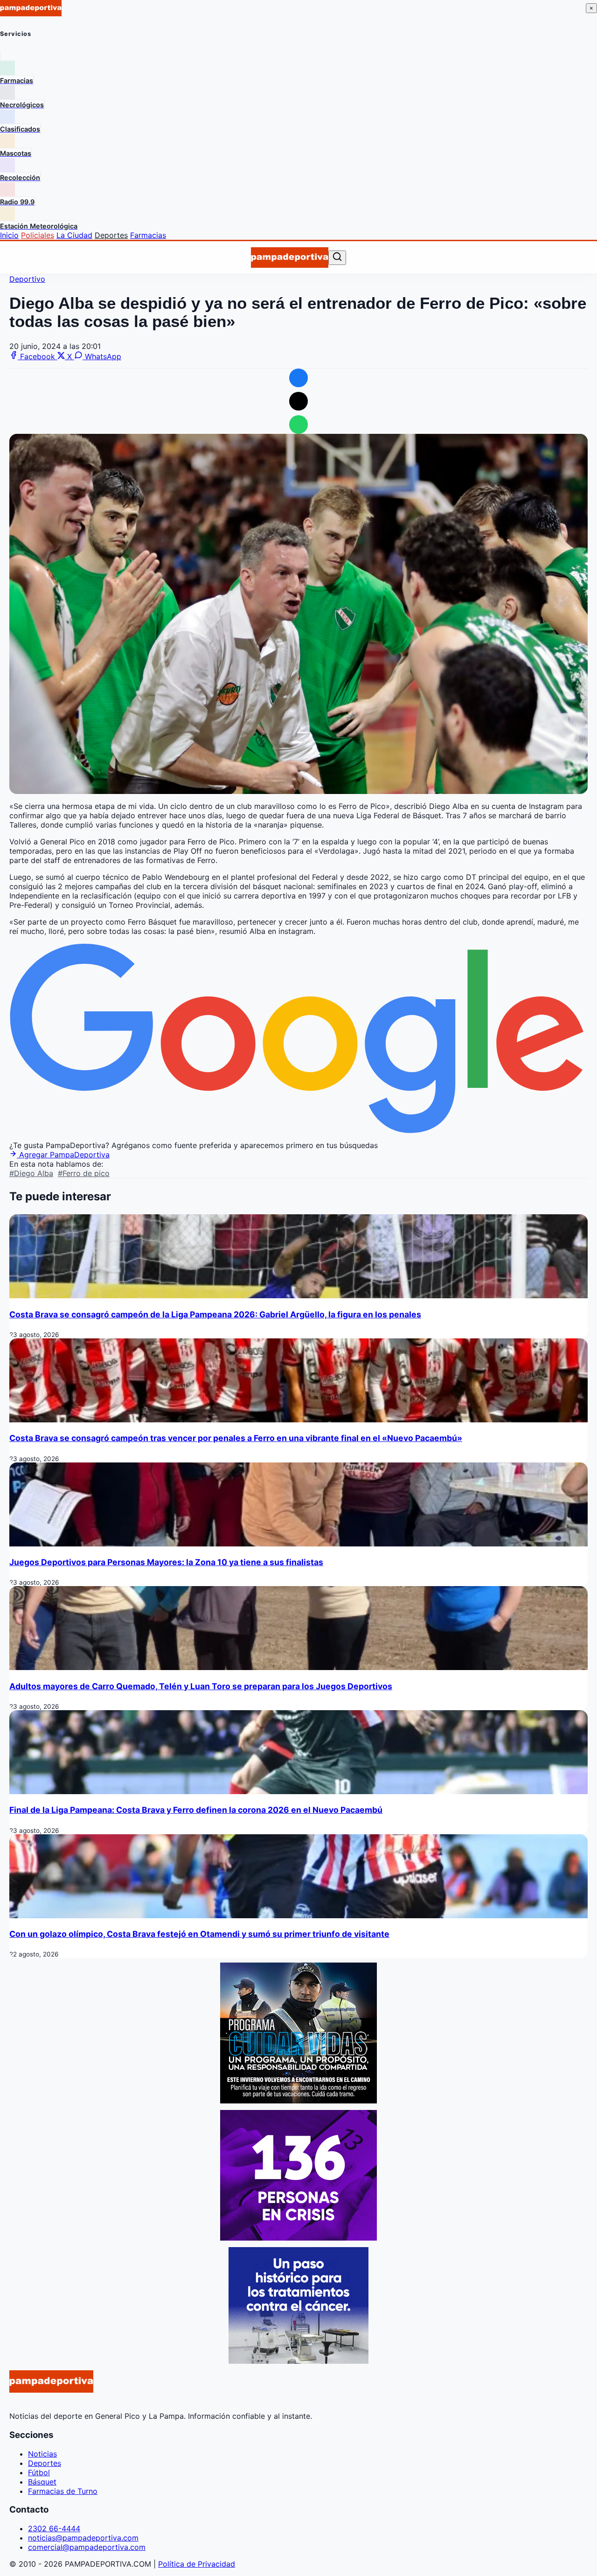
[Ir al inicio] (289, 258)
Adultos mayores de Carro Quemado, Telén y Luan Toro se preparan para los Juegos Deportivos (201, 1686)
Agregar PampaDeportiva (63, 1155)
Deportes (111, 235)
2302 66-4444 (54, 2528)
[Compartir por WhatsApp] (298, 425)
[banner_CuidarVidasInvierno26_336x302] (298, 2101)
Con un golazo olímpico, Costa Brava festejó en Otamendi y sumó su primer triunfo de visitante (199, 1934)
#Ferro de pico (84, 1173)
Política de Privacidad (197, 2564)
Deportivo (27, 279)
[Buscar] (337, 257)
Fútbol (39, 2472)
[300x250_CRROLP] (298, 2361)
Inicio (9, 235)
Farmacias (148, 235)
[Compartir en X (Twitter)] (298, 401)
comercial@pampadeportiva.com (87, 2547)
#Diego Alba (31, 1173)
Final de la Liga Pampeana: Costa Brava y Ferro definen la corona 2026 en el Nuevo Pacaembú (196, 1810)
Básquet (42, 2482)
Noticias (42, 2454)
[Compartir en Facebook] (298, 378)
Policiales (38, 235)
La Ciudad (74, 235)
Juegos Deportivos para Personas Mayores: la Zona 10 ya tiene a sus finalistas (166, 1562)
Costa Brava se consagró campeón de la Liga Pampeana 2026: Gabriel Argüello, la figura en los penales (215, 1314)
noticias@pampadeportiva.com (83, 2538)
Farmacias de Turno (63, 2491)
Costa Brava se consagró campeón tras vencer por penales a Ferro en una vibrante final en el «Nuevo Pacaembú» (236, 1438)
